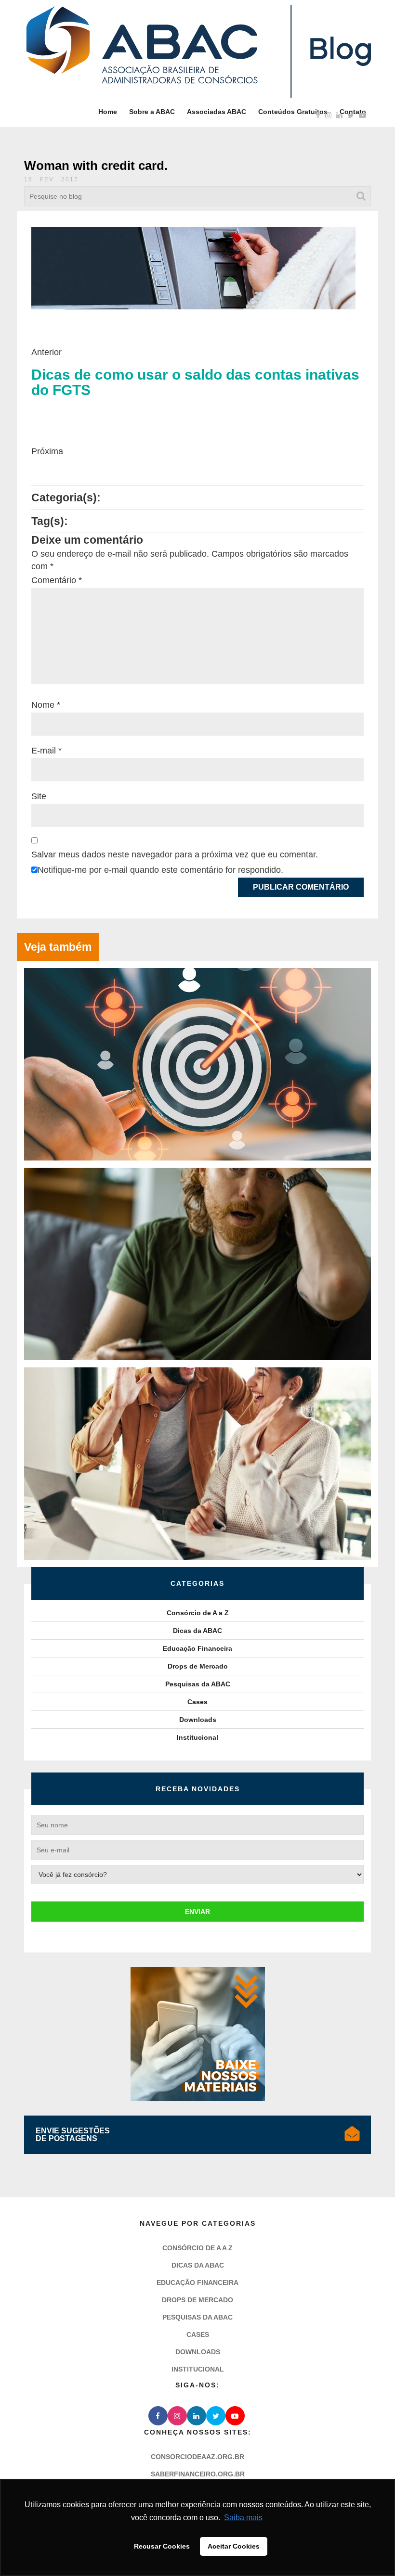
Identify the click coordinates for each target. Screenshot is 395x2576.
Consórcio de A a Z (198, 1613)
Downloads (198, 1720)
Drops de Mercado (198, 1666)
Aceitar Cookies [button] (234, 2546)
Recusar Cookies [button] (162, 2546)
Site (39, 796)
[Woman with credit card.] (193, 268)
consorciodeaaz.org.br (197, 2457)
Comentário (57, 580)
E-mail (46, 751)
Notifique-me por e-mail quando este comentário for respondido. (160, 870)
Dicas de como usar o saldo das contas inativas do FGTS (195, 383)
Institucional (197, 1737)
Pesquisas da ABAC (198, 1684)
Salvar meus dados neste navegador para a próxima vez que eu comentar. (175, 854)
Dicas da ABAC (197, 1631)
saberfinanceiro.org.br (198, 2474)
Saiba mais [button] (243, 2518)
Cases (197, 1702)
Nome (46, 705)
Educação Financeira (197, 1648)
